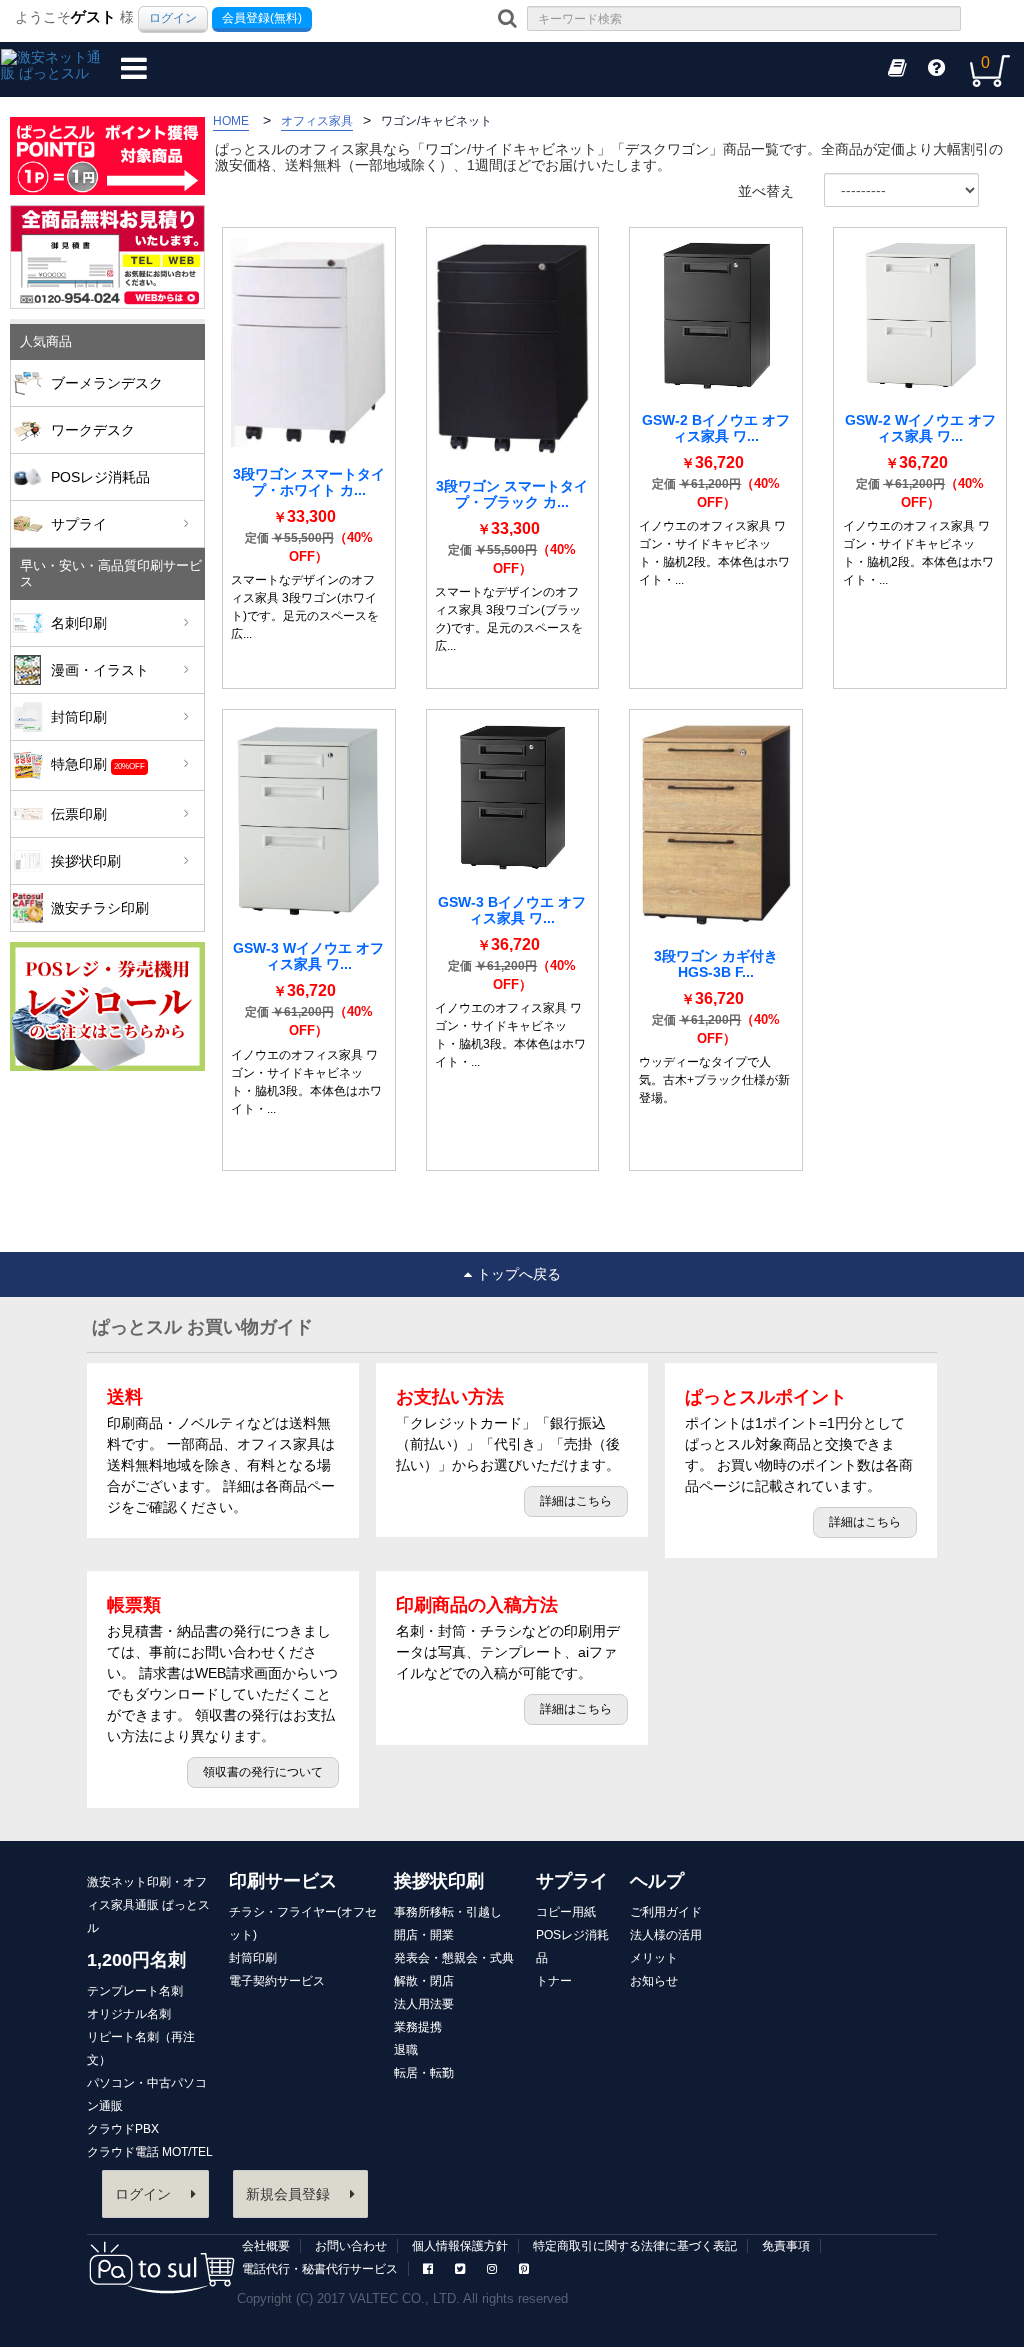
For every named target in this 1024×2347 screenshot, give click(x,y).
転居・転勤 (424, 2073)
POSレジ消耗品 (100, 477)
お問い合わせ (351, 2246)
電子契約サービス (277, 1981)
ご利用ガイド (666, 1912)
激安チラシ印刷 (100, 908)
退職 (406, 2050)
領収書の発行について (263, 1772)
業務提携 (418, 2027)
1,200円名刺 (136, 1960)
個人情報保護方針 (460, 2246)
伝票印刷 (79, 814)
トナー (554, 1981)
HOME (231, 121)
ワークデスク (93, 430)
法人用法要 (424, 2004)
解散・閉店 (424, 1981)
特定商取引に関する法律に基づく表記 (635, 2246)
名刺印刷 (79, 623)
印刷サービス (283, 1881)
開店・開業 (424, 1935)
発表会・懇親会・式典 (454, 1958)
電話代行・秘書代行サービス (320, 2269)
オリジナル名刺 (129, 2014)
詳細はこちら (576, 1501)
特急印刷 (98, 764)
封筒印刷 (79, 717)
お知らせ (654, 1981)
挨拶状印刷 (86, 861)
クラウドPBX (123, 2129)
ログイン (173, 18)
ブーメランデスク (107, 383)
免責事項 (786, 2246)
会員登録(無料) (262, 18)
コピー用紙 (566, 1912)
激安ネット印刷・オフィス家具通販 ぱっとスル (148, 1905)
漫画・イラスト (100, 670)
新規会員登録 (288, 2194)
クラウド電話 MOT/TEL (150, 2152)
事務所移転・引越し (448, 1912)
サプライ (79, 524)
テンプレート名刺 (135, 1991)
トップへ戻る (519, 1274)
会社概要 (266, 2246)
